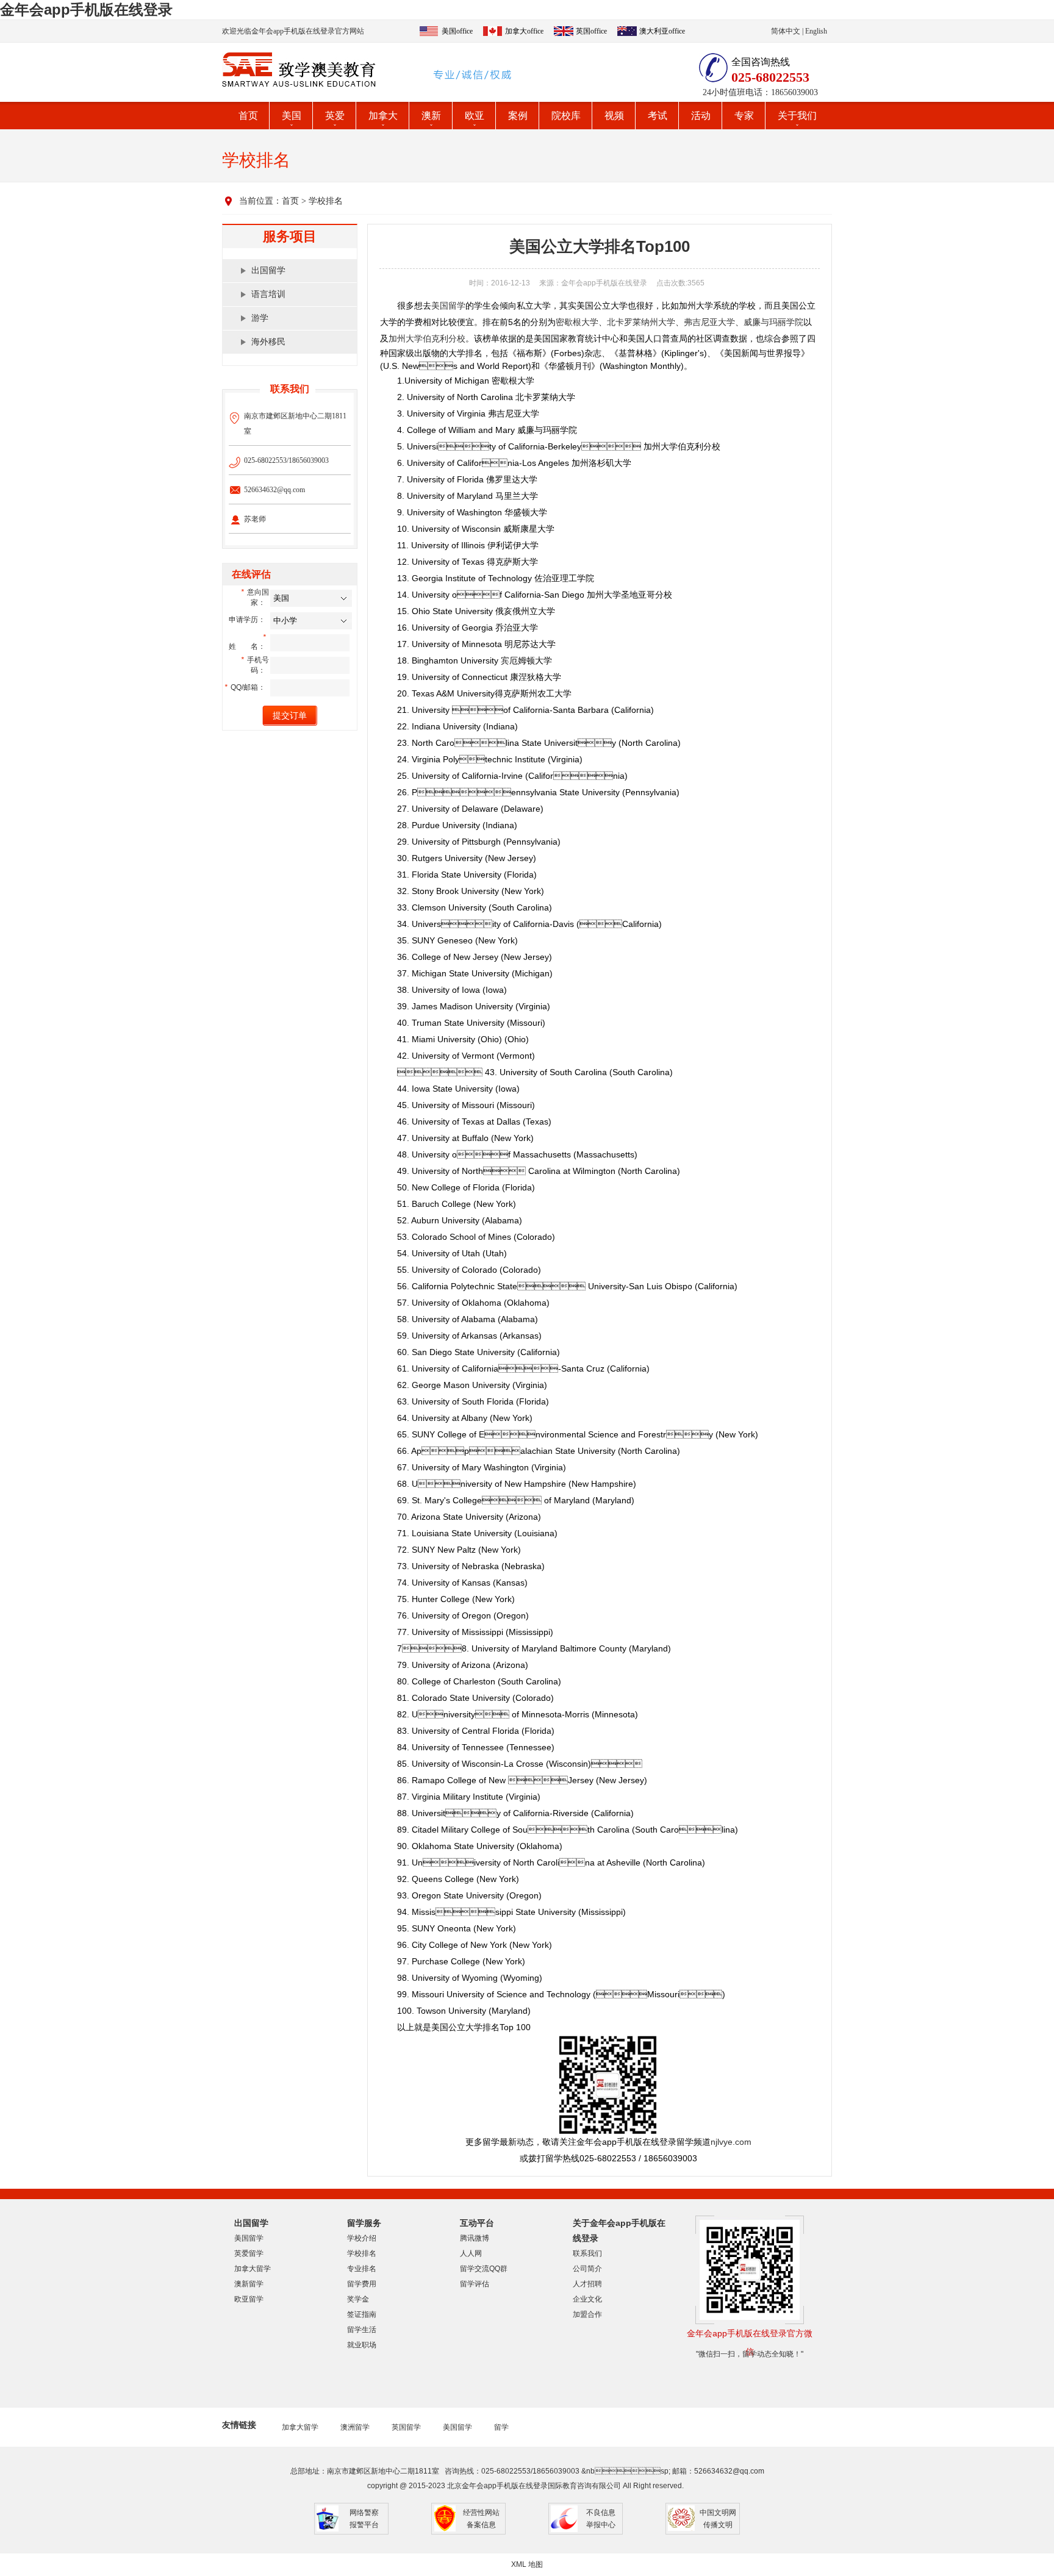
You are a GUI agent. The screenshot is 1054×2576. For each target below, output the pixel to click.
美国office (457, 31)
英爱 (335, 116)
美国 (292, 116)
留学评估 (475, 2284)
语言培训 (268, 294)
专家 (744, 116)
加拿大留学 (253, 2269)
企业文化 (587, 2299)
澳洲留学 (355, 2427)
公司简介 (587, 2269)
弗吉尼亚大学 (709, 322)
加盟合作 (587, 2314)
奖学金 (358, 2299)
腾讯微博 (475, 2238)
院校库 (566, 116)
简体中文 (786, 31)
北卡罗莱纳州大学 (641, 322)
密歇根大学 (577, 322)
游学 (260, 318)
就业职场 (362, 2345)
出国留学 (268, 270)
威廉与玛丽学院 (773, 322)
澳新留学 (249, 2284)
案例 (518, 116)
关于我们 (797, 116)
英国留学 (406, 2427)
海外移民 (268, 342)
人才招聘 (587, 2284)
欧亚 (475, 116)
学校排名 (326, 201)
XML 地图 (527, 2564)
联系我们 (587, 2253)
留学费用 (362, 2284)
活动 (701, 116)
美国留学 (448, 306)
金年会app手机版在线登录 (86, 9)
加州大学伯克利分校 (427, 338)
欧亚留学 (249, 2299)
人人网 (471, 2253)
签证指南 (362, 2314)
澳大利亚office (662, 31)
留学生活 (362, 2330)
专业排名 (362, 2269)
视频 (614, 116)
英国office (591, 31)
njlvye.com (731, 2142)
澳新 (431, 116)
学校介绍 (362, 2238)
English (816, 31)
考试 (658, 116)
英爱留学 (249, 2253)
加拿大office (524, 31)
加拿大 (383, 116)
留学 (501, 2427)
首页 (248, 116)
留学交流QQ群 (484, 2269)
